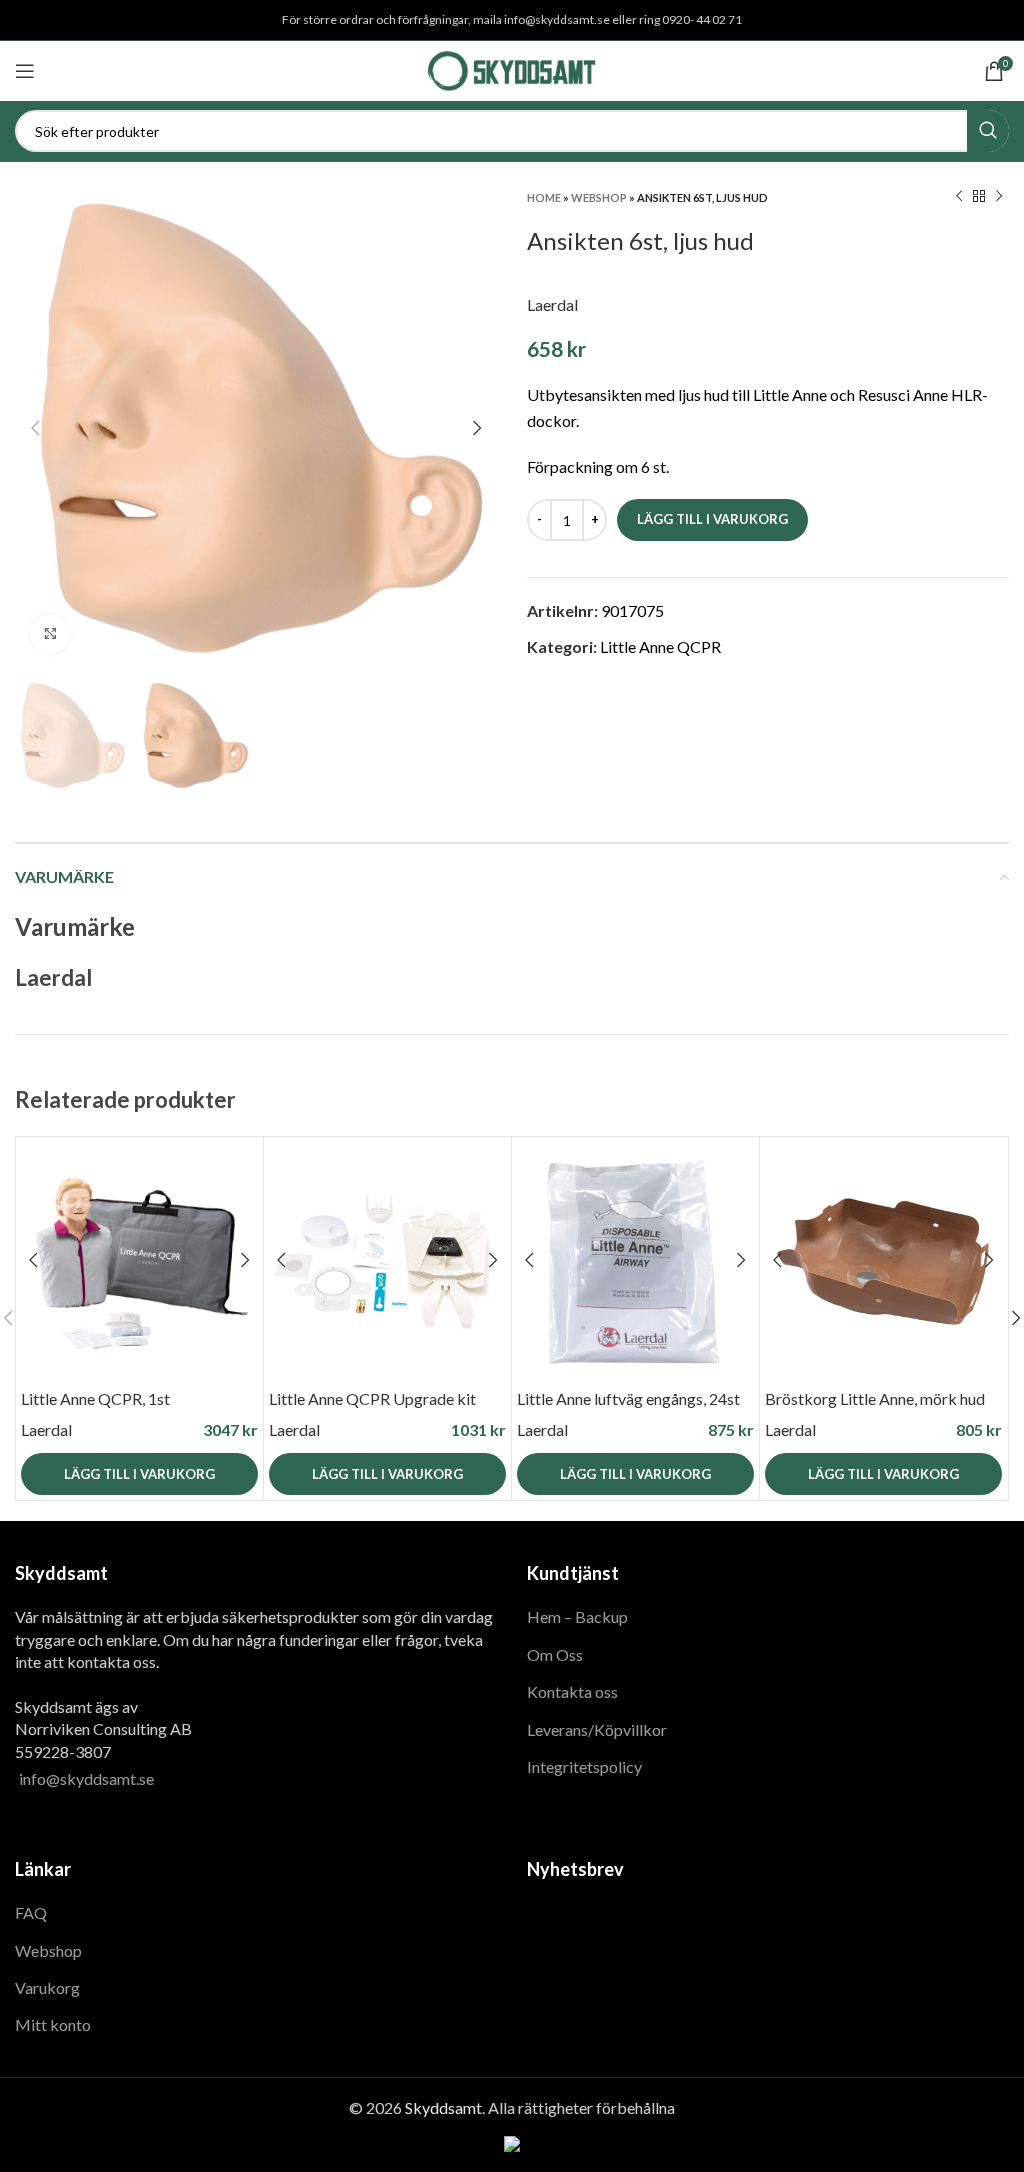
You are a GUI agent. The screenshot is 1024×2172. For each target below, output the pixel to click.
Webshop (599, 197)
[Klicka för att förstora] (50, 634)
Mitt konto (53, 2024)
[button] (139, 1474)
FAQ (31, 1912)
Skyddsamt (443, 2107)
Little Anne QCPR (660, 646)
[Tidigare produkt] (959, 197)
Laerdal (552, 304)
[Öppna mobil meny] (25, 71)
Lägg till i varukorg (712, 519)
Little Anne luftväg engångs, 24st (628, 1398)
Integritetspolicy (584, 1766)
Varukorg (47, 1987)
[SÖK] (988, 131)
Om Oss (555, 1654)
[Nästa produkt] (999, 197)
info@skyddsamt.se (86, 1778)
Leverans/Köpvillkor (597, 1729)
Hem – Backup (577, 1616)
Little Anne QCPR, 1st (95, 1398)
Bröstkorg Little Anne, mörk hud (875, 1398)
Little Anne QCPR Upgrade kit (372, 1398)
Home (544, 197)
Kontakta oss (572, 1691)
